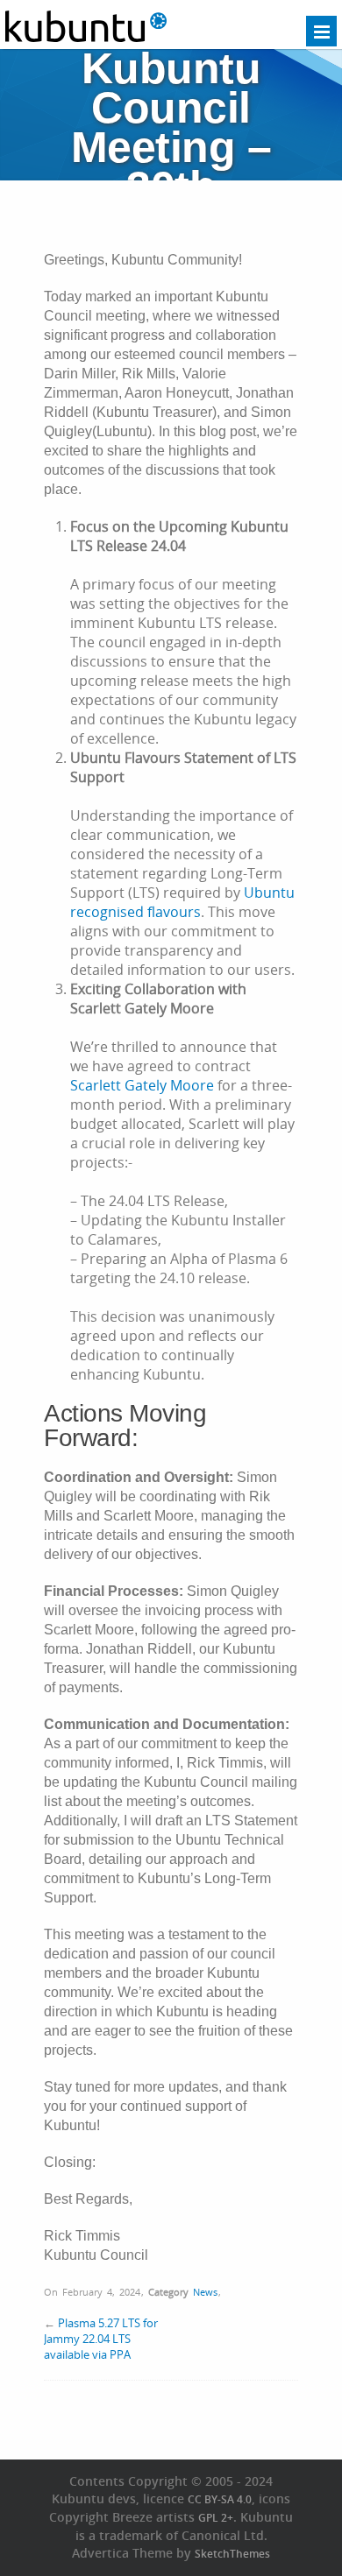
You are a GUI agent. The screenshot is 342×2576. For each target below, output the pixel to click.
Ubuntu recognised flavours (182, 902)
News (205, 2292)
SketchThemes (232, 2554)
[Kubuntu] (86, 39)
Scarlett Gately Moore (142, 1085)
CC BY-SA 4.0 (220, 2499)
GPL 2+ (216, 2518)
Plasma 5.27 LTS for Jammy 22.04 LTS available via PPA (101, 2339)
